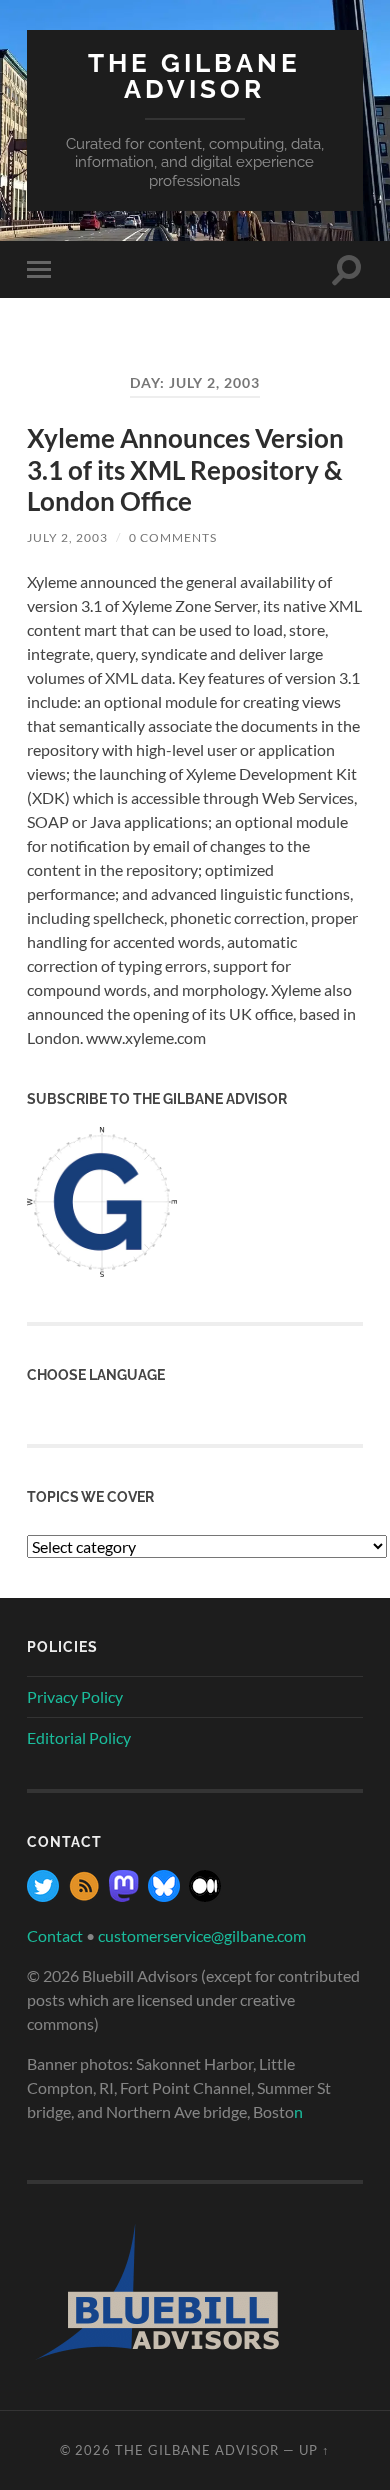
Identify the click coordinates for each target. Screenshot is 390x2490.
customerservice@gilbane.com (202, 1935)
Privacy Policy (75, 1696)
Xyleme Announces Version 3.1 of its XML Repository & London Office (185, 469)
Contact (55, 1935)
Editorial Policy (79, 1737)
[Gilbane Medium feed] (205, 1895)
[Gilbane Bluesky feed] (164, 1895)
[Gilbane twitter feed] (43, 1895)
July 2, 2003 (67, 537)
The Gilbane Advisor (194, 75)
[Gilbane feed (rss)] (84, 1895)
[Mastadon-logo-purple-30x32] (124, 1895)
